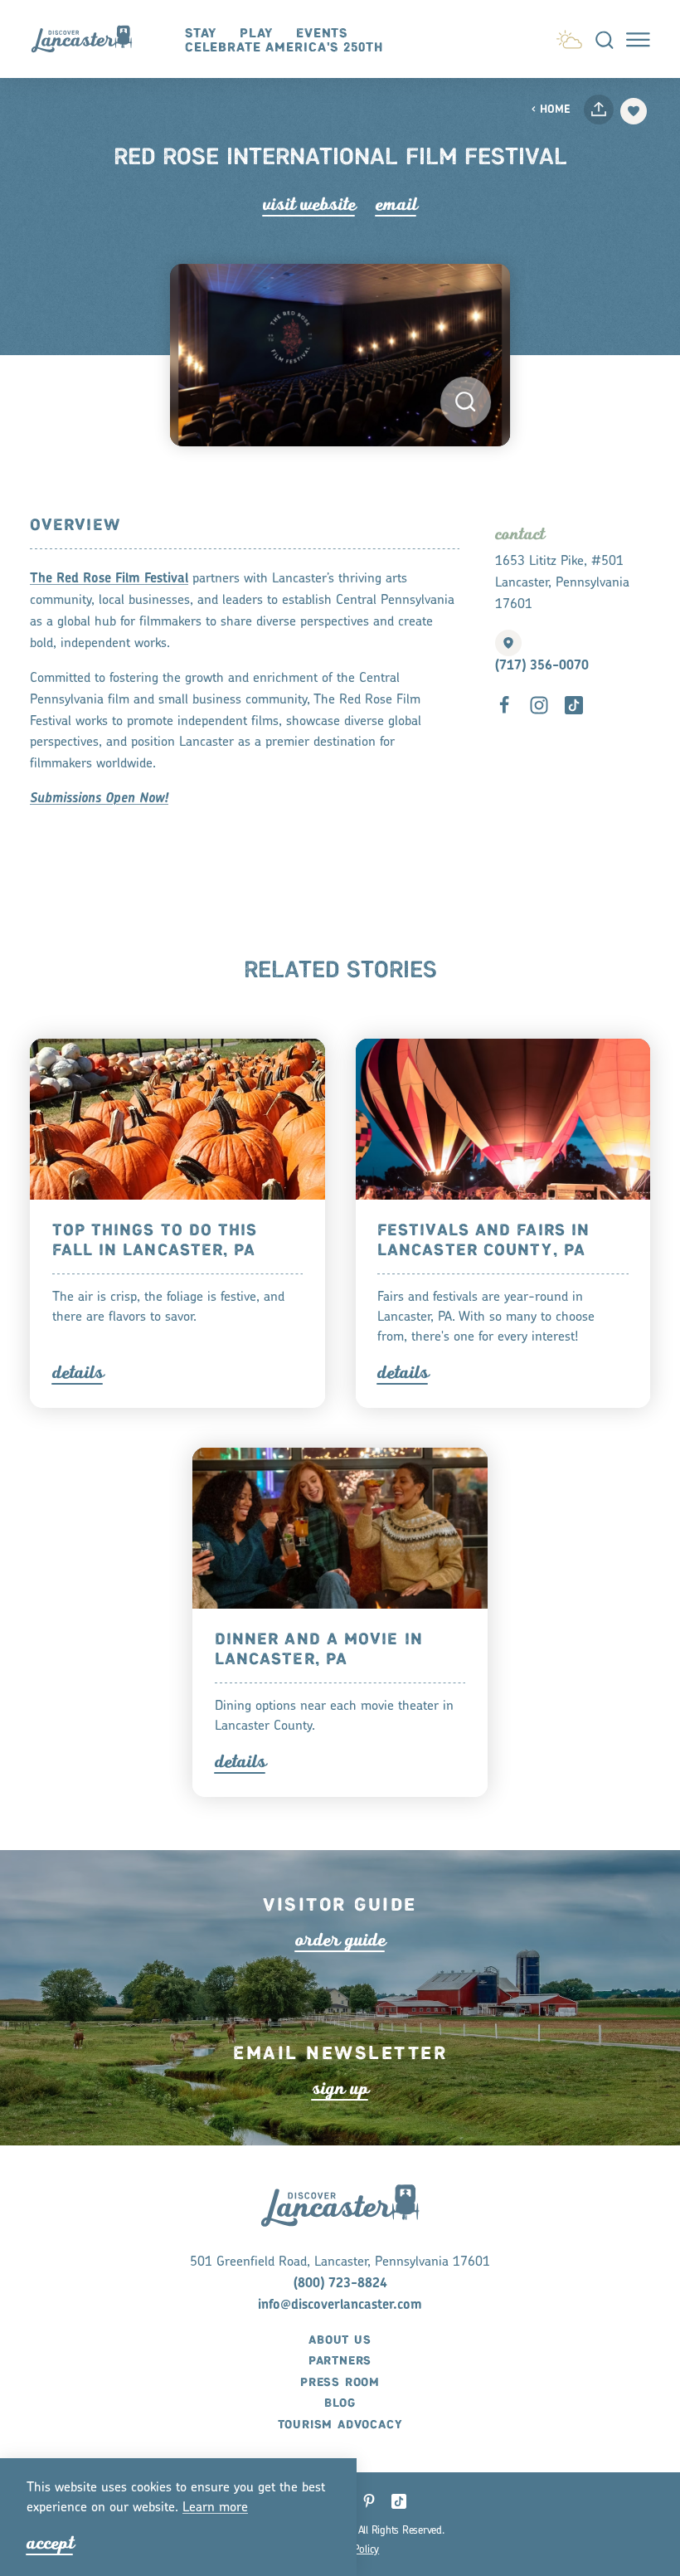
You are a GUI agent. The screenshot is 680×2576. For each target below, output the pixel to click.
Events (322, 34)
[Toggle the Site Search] (605, 39)
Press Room (340, 2383)
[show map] (508, 643)
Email (396, 205)
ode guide (340, 1940)
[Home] (89, 39)
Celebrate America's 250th (284, 48)
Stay (201, 34)
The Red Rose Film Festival (109, 579)
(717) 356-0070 (542, 666)
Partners (340, 2361)
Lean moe (215, 2508)
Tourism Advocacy (340, 2425)
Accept (50, 2543)
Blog (340, 2403)
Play (257, 34)
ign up (340, 2089)
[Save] (634, 111)
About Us (340, 2340)
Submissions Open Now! (99, 799)
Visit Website (309, 205)
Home (555, 110)
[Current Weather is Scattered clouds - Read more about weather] (569, 37)
